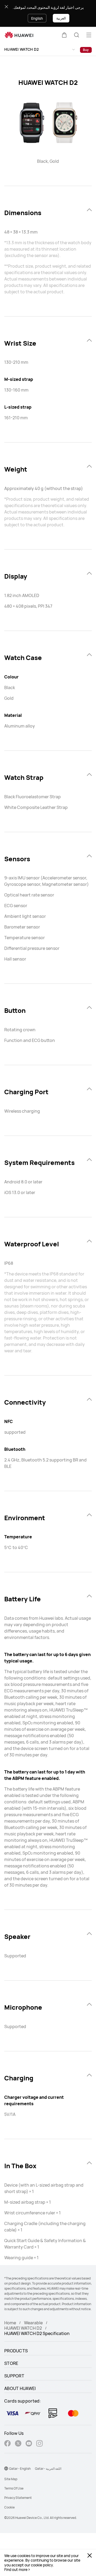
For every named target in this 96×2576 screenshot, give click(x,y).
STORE (11, 2363)
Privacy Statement (18, 2498)
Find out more (16, 2570)
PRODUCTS (16, 2351)
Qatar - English (20, 2469)
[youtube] (29, 2444)
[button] (64, 35)
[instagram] (39, 2444)
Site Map (11, 2479)
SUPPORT (14, 2376)
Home (10, 2323)
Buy (86, 50)
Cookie (9, 2507)
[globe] (6, 2468)
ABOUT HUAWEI (20, 2388)
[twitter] (18, 2444)
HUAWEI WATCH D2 (22, 49)
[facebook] (7, 2444)
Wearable (33, 2323)
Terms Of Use (14, 2488)
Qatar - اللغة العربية (48, 2469)
